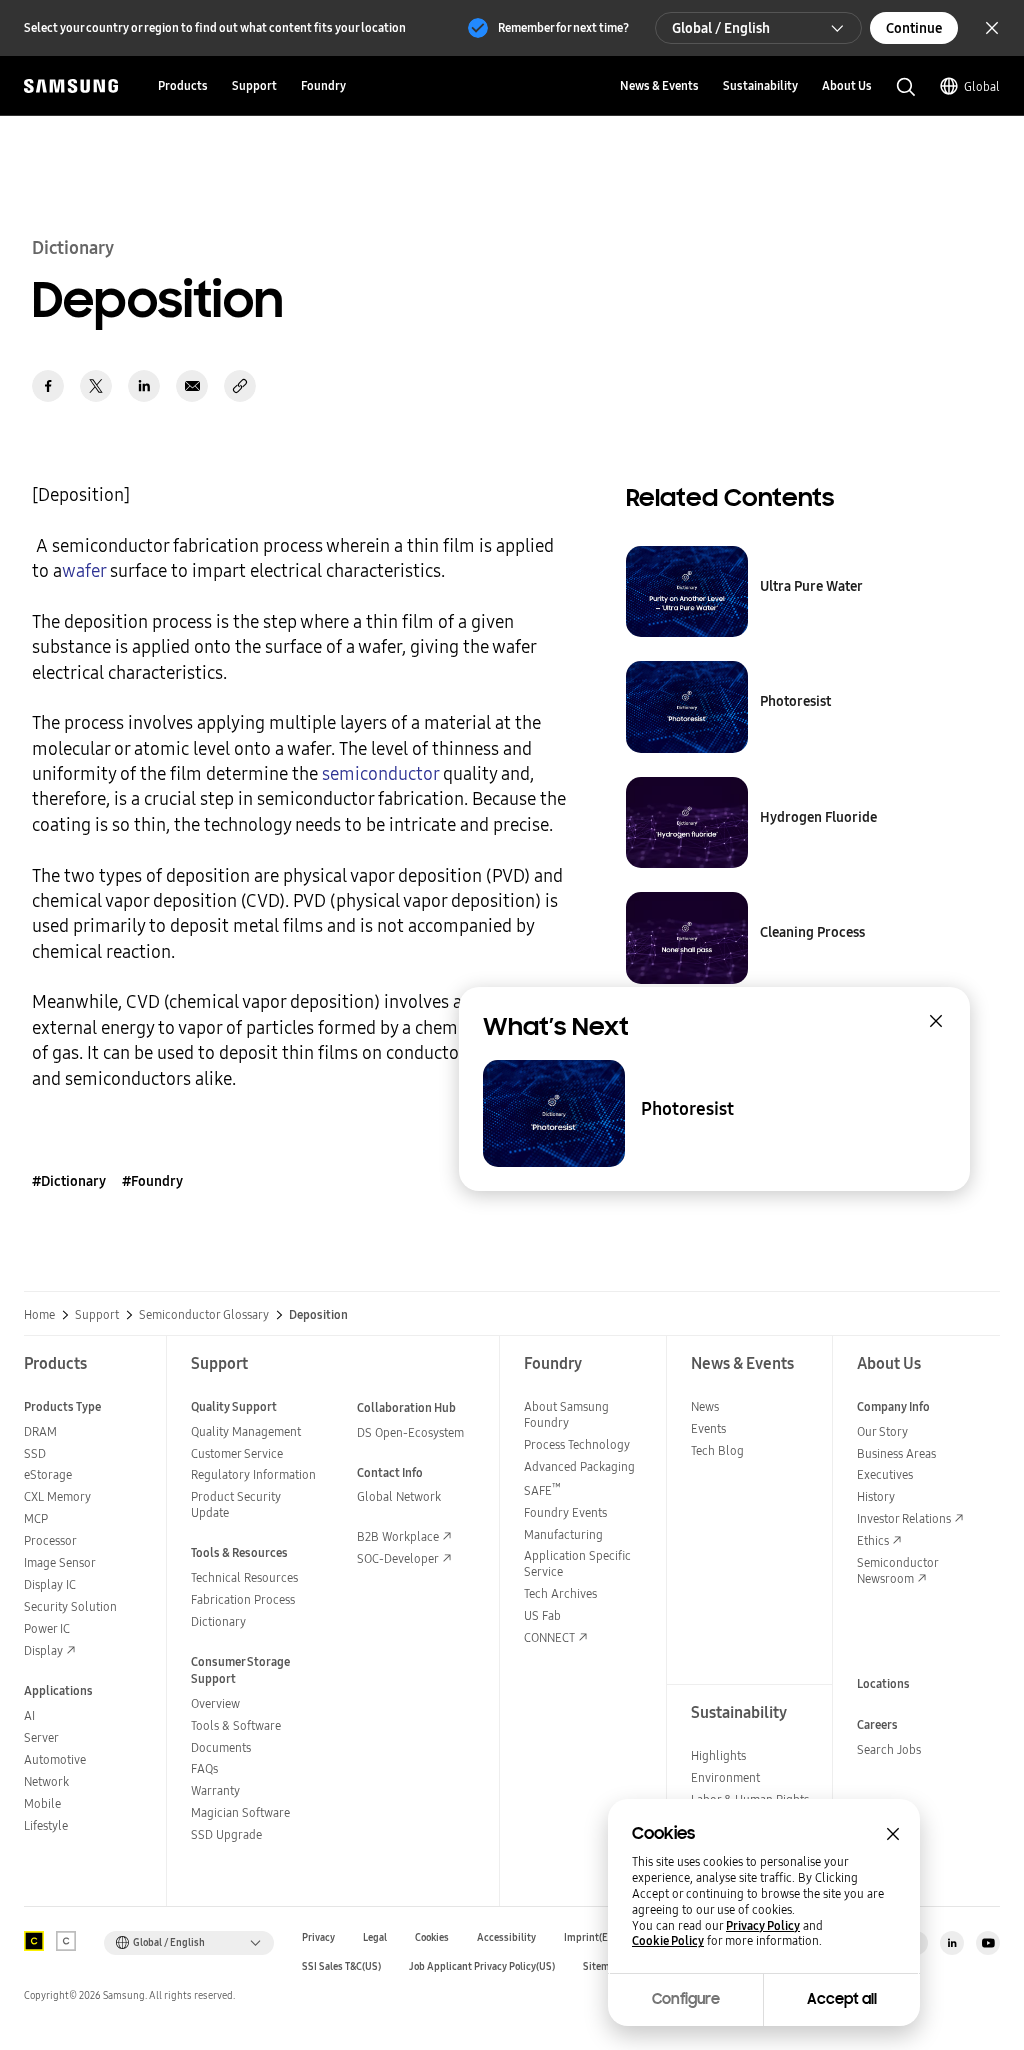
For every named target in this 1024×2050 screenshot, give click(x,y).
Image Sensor (60, 1562)
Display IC (50, 1584)
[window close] (893, 1834)
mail (192, 386)
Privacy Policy (763, 1926)
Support (97, 1315)
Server (41, 1737)
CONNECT (549, 1637)
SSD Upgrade (226, 1834)
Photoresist (795, 701)
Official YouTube (988, 1943)
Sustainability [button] (760, 85)
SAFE (542, 1490)
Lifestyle (46, 1825)
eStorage (48, 1474)
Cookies (432, 1937)
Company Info (893, 1406)
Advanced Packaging (579, 1466)
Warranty (215, 1790)
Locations (883, 1683)
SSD (35, 1453)
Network (46, 1781)
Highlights (718, 1755)
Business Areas (896, 1453)
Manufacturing (563, 1534)
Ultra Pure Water (811, 586)
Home (39, 1315)
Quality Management (246, 1431)
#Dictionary (69, 1181)
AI (29, 1715)
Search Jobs (889, 1749)
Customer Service (237, 1453)
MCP (36, 1518)
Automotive (55, 1759)
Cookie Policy (668, 1941)
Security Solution (70, 1606)
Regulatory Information (253, 1474)
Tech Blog (717, 1450)
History (876, 1496)
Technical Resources (244, 1577)
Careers (877, 1724)
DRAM (40, 1431)
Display (43, 1650)
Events (708, 1428)
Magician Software (240, 1812)
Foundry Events (565, 1512)
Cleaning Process (812, 932)
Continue (914, 28)
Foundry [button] (323, 85)
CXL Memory (57, 1496)
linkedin (144, 386)
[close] (936, 1021)
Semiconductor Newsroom (897, 1570)
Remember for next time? (563, 27)
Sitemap (602, 1966)
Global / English (721, 28)
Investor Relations (904, 1518)
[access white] (66, 1941)
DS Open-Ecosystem (410, 1432)
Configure (686, 1999)
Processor (50, 1540)
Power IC (47, 1628)
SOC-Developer (398, 1558)
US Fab (542, 1615)
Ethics (873, 1540)
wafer (84, 570)
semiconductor (380, 773)
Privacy (318, 1937)
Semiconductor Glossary (204, 1315)
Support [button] (254, 85)
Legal (375, 1937)
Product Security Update (236, 1504)
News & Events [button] (659, 85)
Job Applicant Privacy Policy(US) (482, 1966)
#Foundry (152, 1181)
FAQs (204, 1768)
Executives (885, 1474)
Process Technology (577, 1444)
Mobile (42, 1803)
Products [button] (183, 85)
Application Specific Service (577, 1563)
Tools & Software (236, 1725)
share (240, 386)
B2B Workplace (398, 1536)
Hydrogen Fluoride (818, 817)
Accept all (842, 1999)
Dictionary (218, 1621)
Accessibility (506, 1937)
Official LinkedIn (952, 1943)
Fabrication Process (243, 1599)
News (705, 1406)
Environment (725, 1777)
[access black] (34, 1941)
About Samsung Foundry (566, 1414)
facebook (48, 386)
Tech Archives (560, 1593)
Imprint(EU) (591, 1937)
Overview (215, 1703)
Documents (221, 1747)
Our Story (882, 1431)
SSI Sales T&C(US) (341, 1966)
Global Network (399, 1496)
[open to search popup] (906, 87)
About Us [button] (847, 85)
